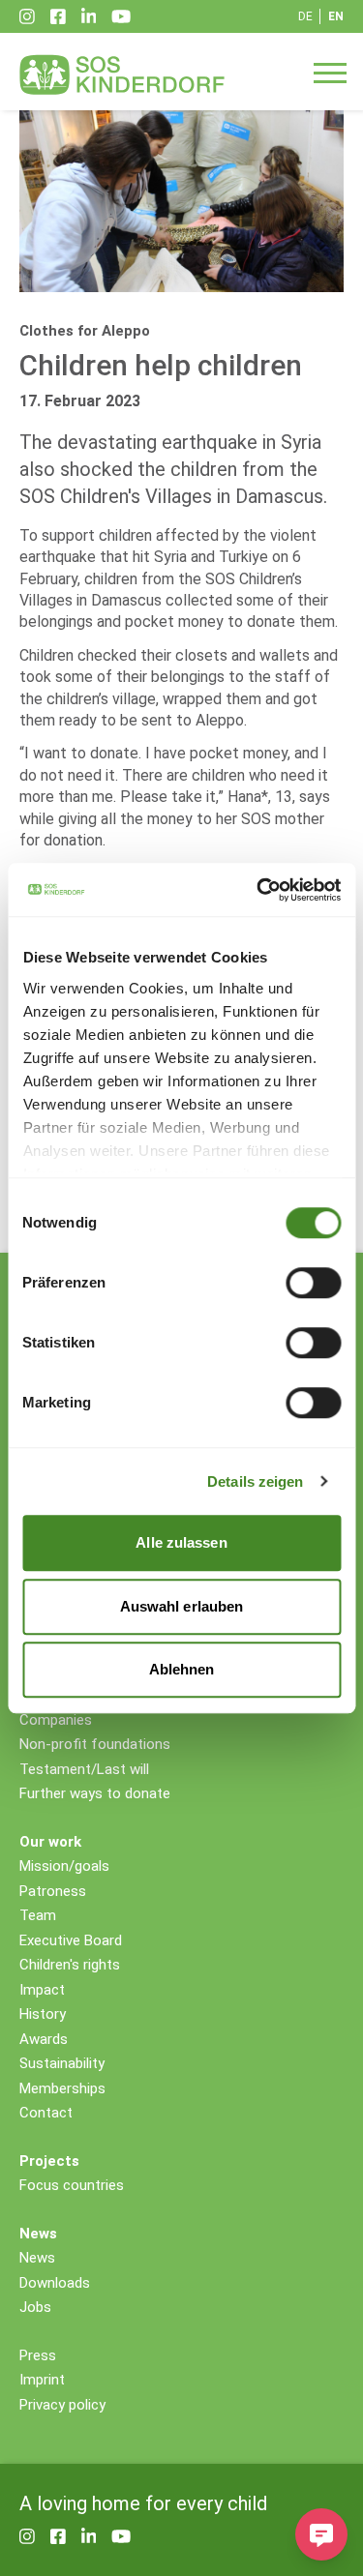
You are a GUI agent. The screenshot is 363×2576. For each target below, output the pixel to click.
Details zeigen (255, 1481)
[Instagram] (27, 16)
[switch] (313, 1283)
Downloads (55, 2283)
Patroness (53, 1891)
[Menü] (330, 72)
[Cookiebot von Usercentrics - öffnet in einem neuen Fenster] (258, 890)
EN (336, 16)
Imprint (42, 2380)
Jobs (35, 2307)
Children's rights (70, 1965)
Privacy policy (62, 2405)
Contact (46, 2113)
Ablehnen (182, 1669)
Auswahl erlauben (182, 1606)
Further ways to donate (95, 1793)
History (43, 2014)
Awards (44, 2039)
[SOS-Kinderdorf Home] (122, 74)
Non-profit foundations (95, 1744)
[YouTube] (121, 16)
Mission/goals (64, 1866)
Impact (42, 1990)
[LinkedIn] (89, 16)
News (37, 2258)
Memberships (62, 2088)
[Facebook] (58, 16)
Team (38, 1915)
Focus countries (72, 2185)
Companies (56, 1720)
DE (305, 16)
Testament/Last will (84, 1769)
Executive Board (71, 1940)
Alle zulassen (181, 1542)
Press (38, 2355)
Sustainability (62, 2063)
